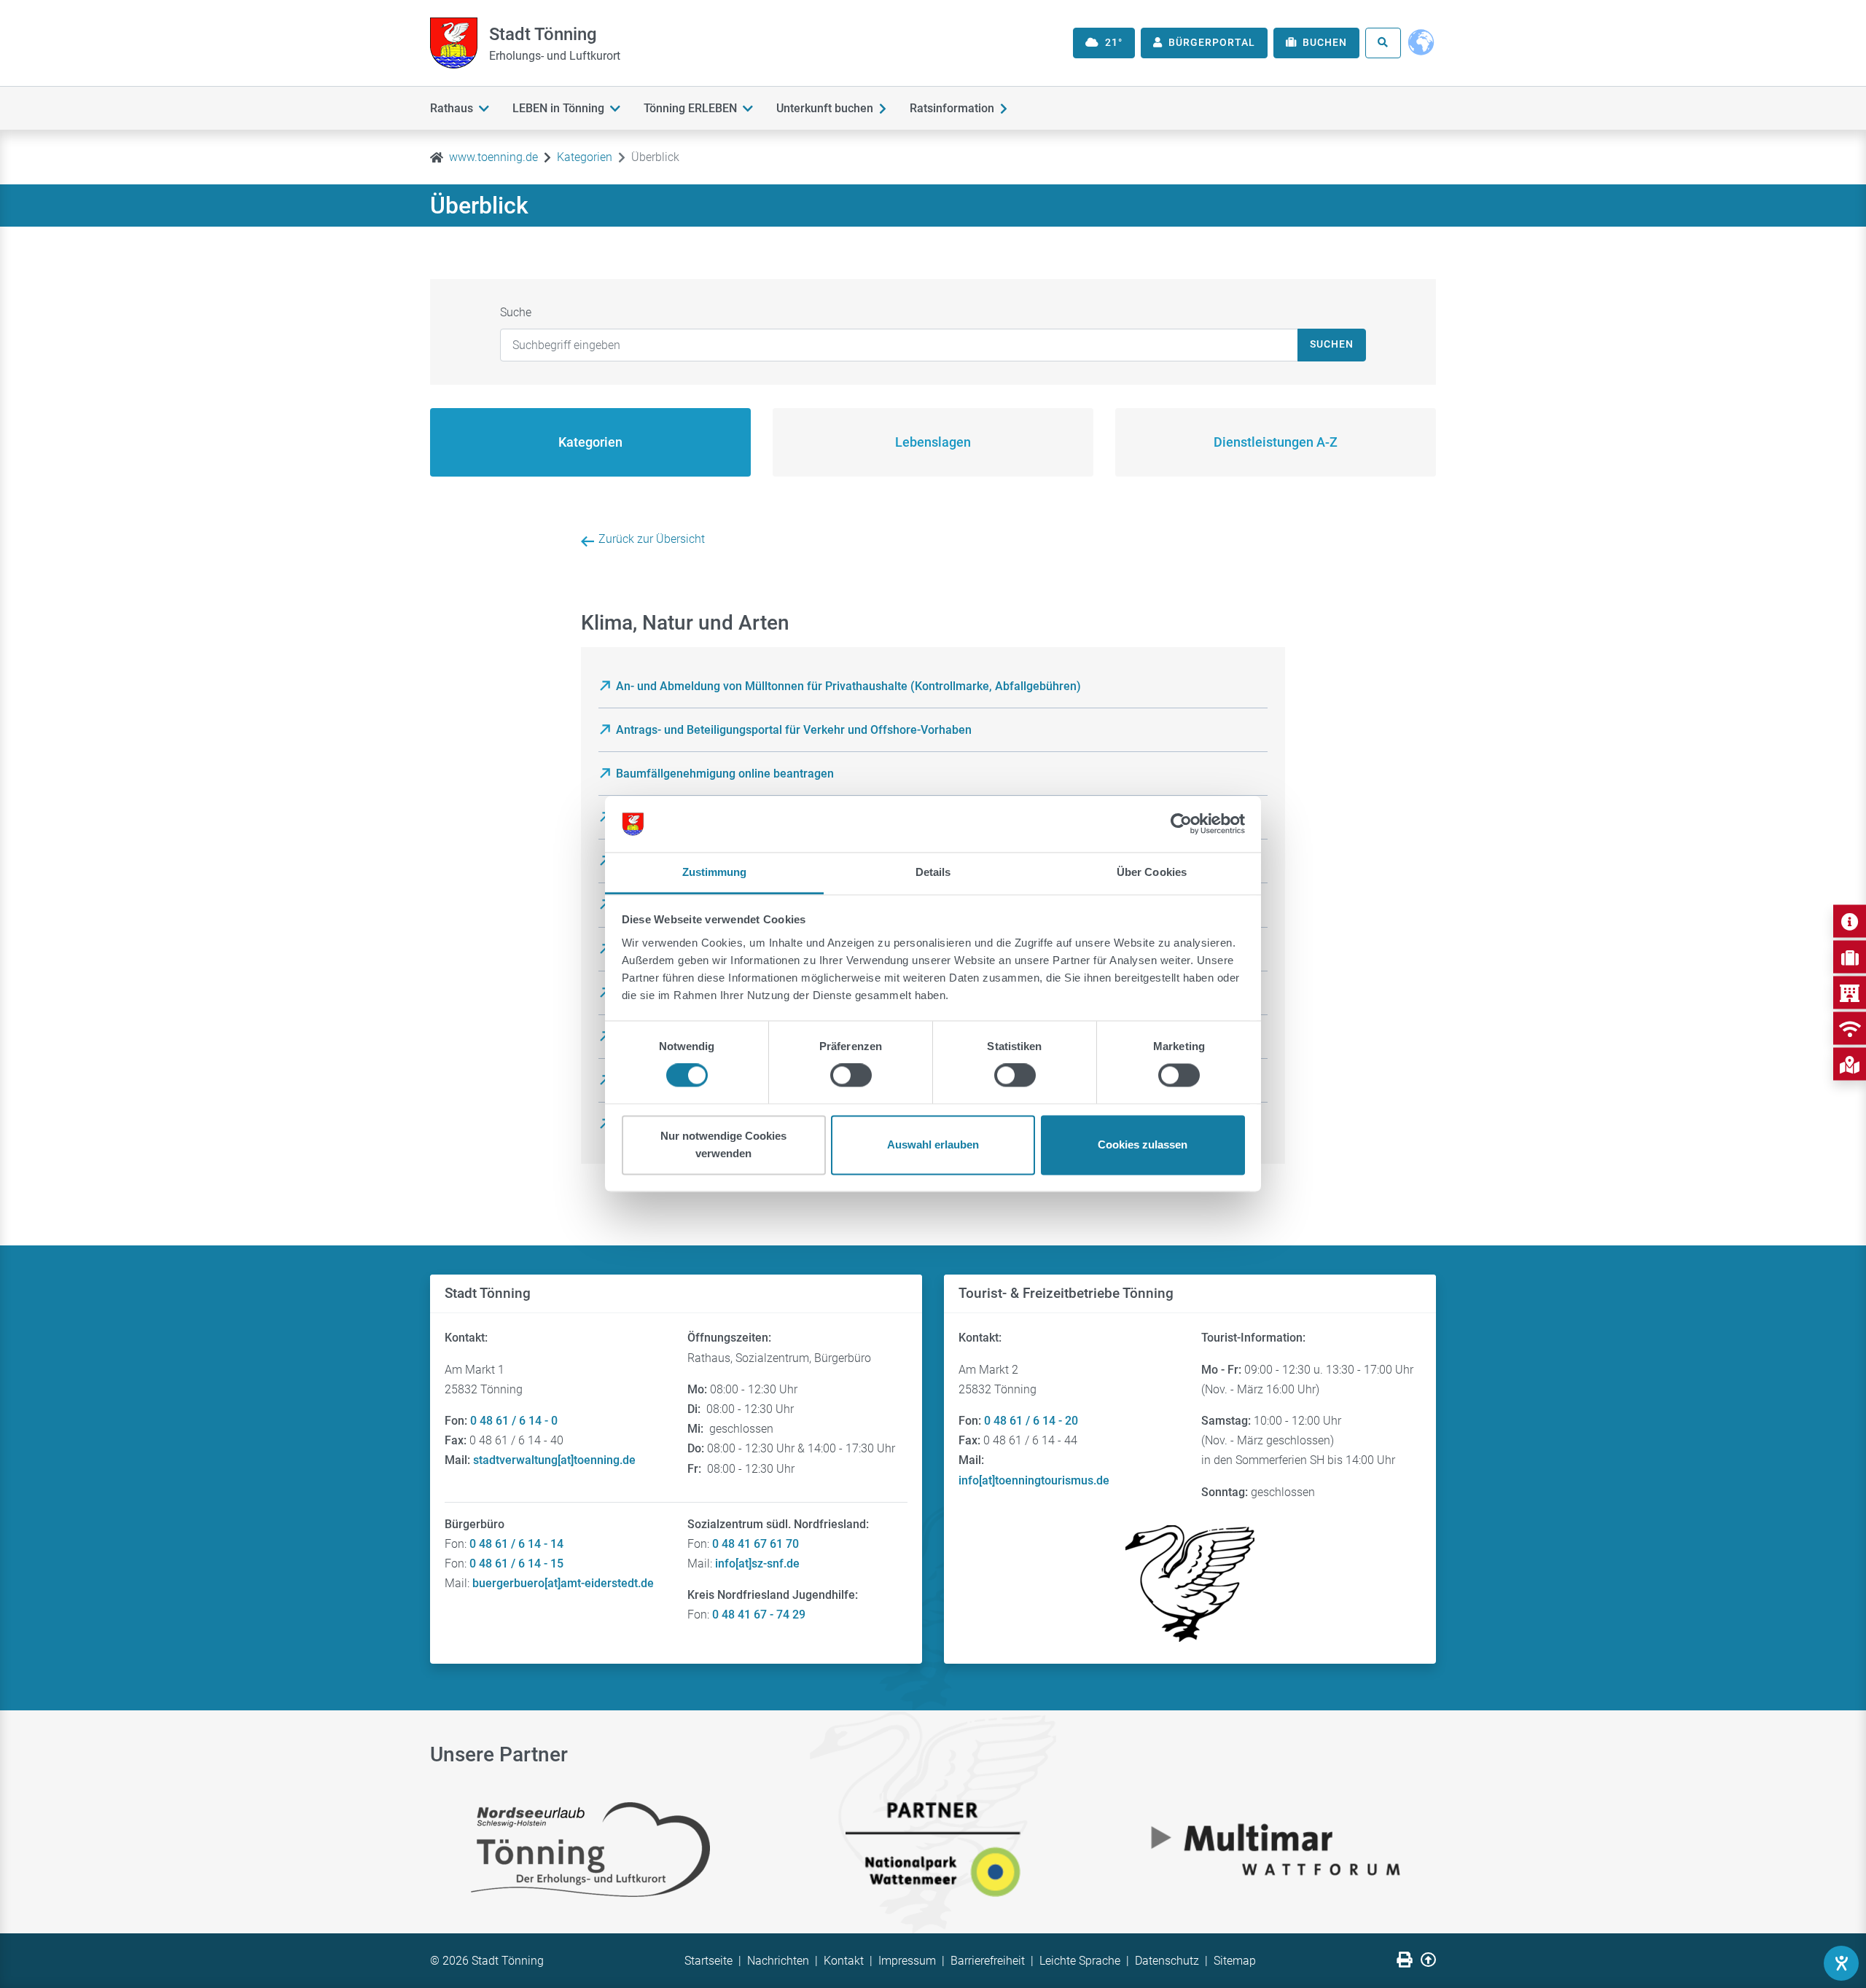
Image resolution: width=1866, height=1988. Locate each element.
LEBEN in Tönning (558, 108)
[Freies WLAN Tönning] (1850, 1029)
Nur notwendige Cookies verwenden (723, 1144)
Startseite (708, 1961)
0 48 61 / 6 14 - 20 (1031, 1421)
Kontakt (844, 1961)
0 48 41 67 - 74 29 (759, 1615)
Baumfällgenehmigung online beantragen (725, 774)
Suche (516, 312)
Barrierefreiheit (988, 1961)
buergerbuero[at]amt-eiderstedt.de (563, 1583)
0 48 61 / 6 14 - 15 (516, 1564)
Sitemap (1235, 1961)
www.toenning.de (493, 157)
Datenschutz (1167, 1961)
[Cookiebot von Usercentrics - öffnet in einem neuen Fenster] (1181, 824)
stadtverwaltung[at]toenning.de (554, 1460)
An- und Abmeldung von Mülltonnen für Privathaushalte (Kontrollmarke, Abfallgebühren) (848, 686)
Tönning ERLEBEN (690, 108)
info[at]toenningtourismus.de (1034, 1480)
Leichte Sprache (1080, 1961)
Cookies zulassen (1143, 1144)
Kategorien (585, 157)
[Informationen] (1850, 921)
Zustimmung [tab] (715, 872)
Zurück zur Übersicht (652, 539)
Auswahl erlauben (933, 1144)
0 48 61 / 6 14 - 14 (516, 1544)
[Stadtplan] (1850, 1064)
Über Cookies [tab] (1152, 872)
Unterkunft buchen (825, 108)
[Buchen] (1850, 957)
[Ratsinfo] (1850, 993)
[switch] (851, 1076)
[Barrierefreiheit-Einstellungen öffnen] (1841, 1963)
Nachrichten (778, 1961)
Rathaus (452, 108)
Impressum (907, 1961)
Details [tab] (933, 872)
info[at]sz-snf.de (757, 1564)
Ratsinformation (952, 108)
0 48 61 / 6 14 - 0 (514, 1421)
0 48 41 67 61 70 (756, 1544)
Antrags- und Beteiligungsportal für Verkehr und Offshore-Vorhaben (794, 730)
